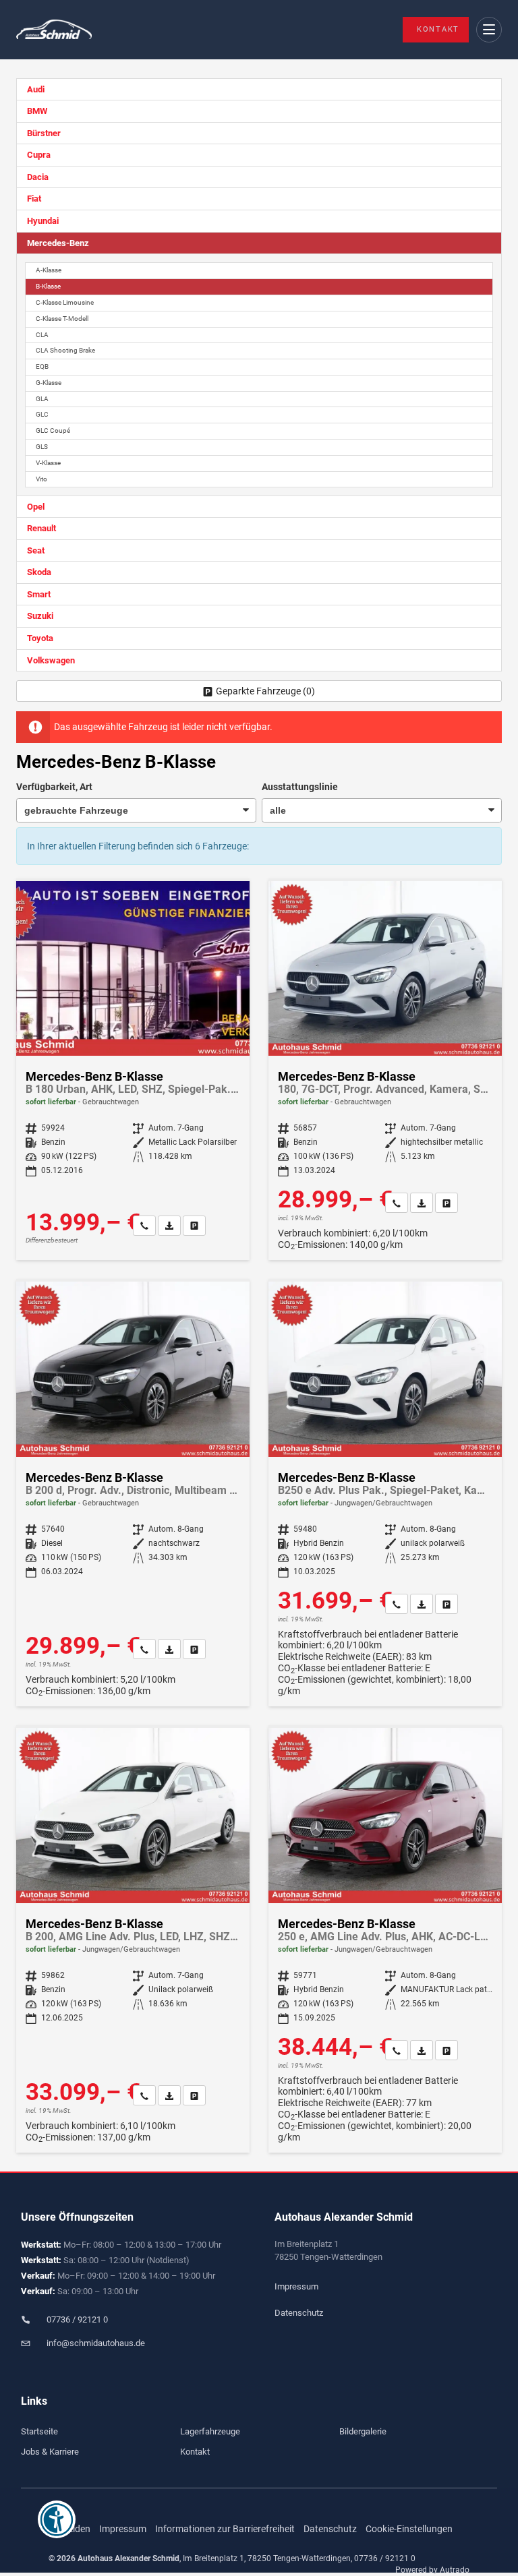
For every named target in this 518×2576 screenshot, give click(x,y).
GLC (42, 414)
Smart (39, 594)
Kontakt (438, 29)
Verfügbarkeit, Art (54, 787)
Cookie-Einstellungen (409, 2529)
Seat (36, 550)
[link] (144, 1226)
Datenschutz (299, 2313)
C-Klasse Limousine (65, 302)
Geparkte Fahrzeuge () (265, 691)
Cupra (39, 155)
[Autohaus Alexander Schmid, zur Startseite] (54, 30)
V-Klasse (48, 463)
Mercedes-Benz (58, 243)
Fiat (34, 199)
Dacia (38, 177)
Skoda (39, 572)
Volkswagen (51, 660)
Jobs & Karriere (50, 2452)
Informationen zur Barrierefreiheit (225, 2529)
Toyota (40, 638)
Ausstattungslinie (300, 787)
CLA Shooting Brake (65, 350)
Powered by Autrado (432, 2570)
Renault (41, 528)
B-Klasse (48, 286)
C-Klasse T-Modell (62, 319)
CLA (42, 335)
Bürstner (44, 133)
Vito (41, 479)
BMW (37, 111)
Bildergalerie (363, 2431)
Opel (36, 507)
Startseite (39, 2431)
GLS (42, 447)
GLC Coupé (53, 430)
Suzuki (40, 616)
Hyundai (43, 221)
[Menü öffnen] (489, 30)
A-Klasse (49, 270)
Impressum (296, 2286)
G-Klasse (49, 383)
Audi (36, 89)
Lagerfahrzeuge (210, 2431)
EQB (42, 366)
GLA (42, 399)
